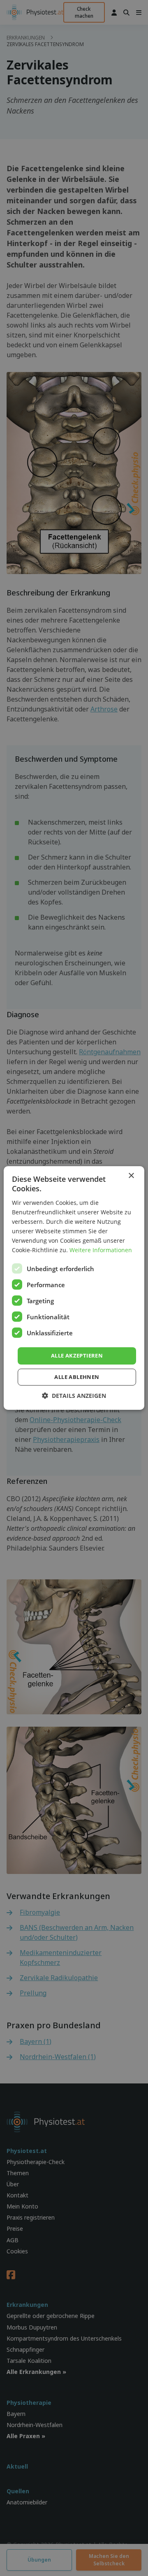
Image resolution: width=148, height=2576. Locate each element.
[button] (74, 1396)
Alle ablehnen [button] (77, 1377)
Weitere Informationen (101, 1250)
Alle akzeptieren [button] (77, 1355)
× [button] (131, 1176)
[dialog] (74, 1288)
